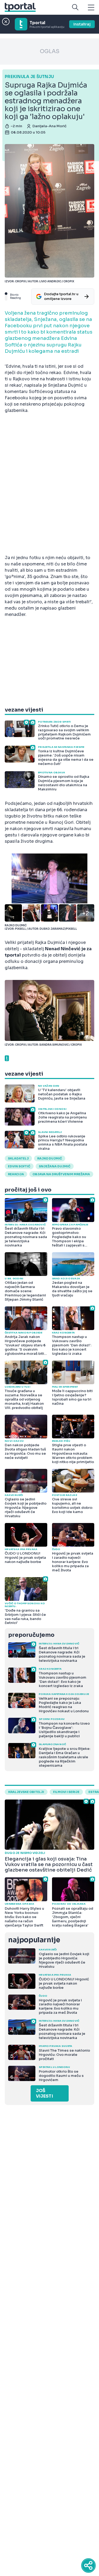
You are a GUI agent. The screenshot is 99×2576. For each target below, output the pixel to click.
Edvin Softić (19, 1166)
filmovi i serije (66, 1792)
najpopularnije (34, 1940)
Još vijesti (44, 2093)
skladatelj (18, 1158)
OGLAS (50, 51)
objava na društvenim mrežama (61, 1174)
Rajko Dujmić (50, 1158)
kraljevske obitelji (26, 1792)
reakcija (16, 1174)
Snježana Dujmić (55, 1166)
